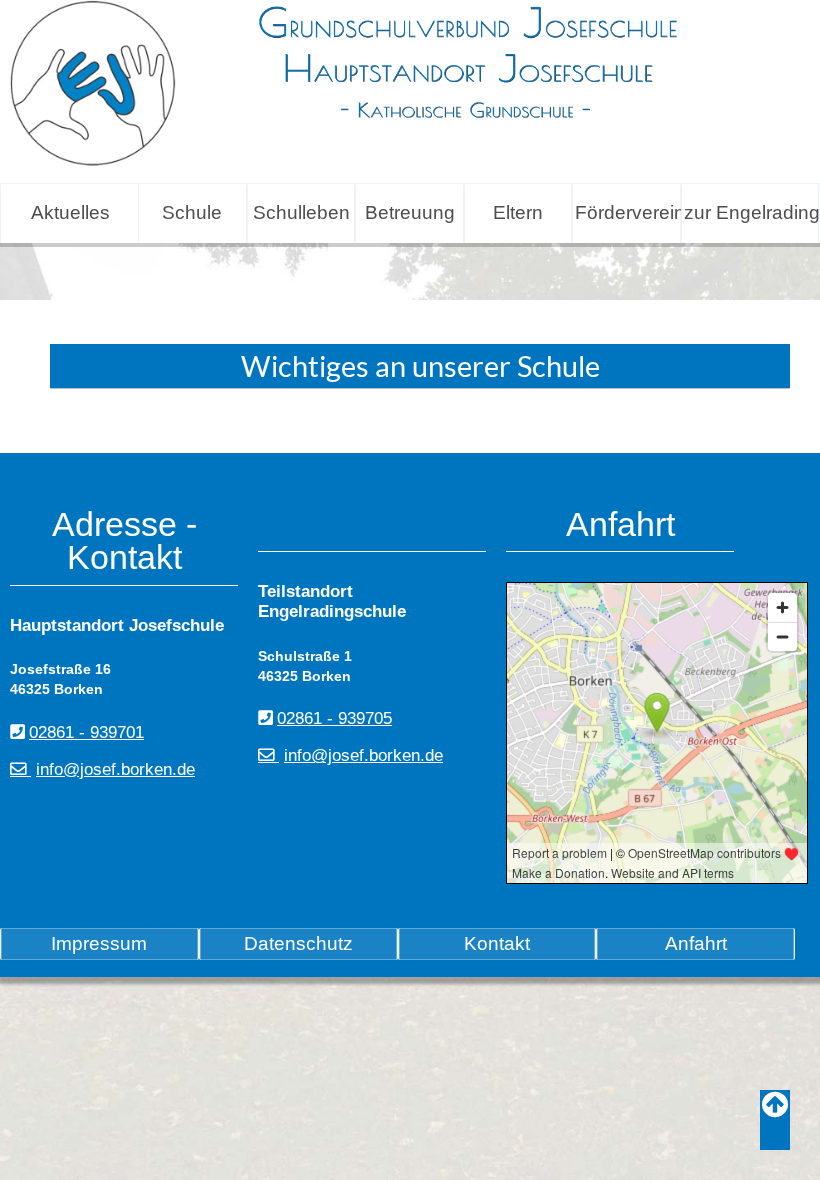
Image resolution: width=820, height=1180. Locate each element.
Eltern (518, 212)
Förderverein (627, 212)
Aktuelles (70, 212)
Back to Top (775, 1120)
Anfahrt (696, 943)
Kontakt (497, 943)
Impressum (99, 943)
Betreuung (410, 212)
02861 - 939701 (86, 732)
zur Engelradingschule (751, 212)
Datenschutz (298, 943)
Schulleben (301, 212)
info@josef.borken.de (115, 769)
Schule (192, 212)
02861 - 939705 (334, 718)
